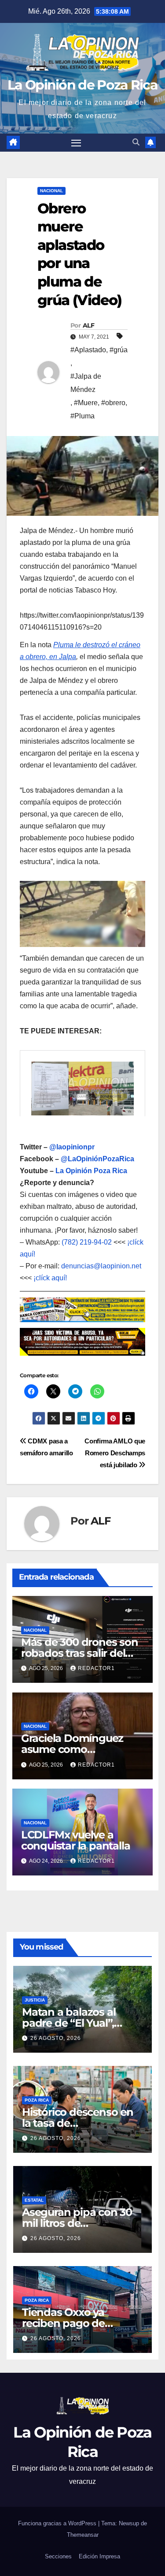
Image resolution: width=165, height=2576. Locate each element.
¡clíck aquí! (50, 1278)
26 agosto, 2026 (56, 2038)
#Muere (86, 403)
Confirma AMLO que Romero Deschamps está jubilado (115, 1453)
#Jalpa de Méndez (86, 383)
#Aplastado (88, 350)
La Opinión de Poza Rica (82, 85)
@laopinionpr (72, 1147)
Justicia (35, 2000)
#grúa (119, 350)
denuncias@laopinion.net (101, 1266)
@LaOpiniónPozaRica (97, 1159)
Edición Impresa (99, 2556)
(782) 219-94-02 (87, 1242)
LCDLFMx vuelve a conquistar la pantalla (76, 1840)
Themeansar (83, 2535)
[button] (136, 142)
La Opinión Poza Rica (91, 1171)
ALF (88, 325)
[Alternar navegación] (76, 143)
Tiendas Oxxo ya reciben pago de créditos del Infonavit (75, 2323)
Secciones (58, 2556)
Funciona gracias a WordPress (58, 2523)
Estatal (34, 2200)
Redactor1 (96, 1668)
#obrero (113, 403)
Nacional (51, 191)
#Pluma (82, 416)
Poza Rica (37, 2100)
